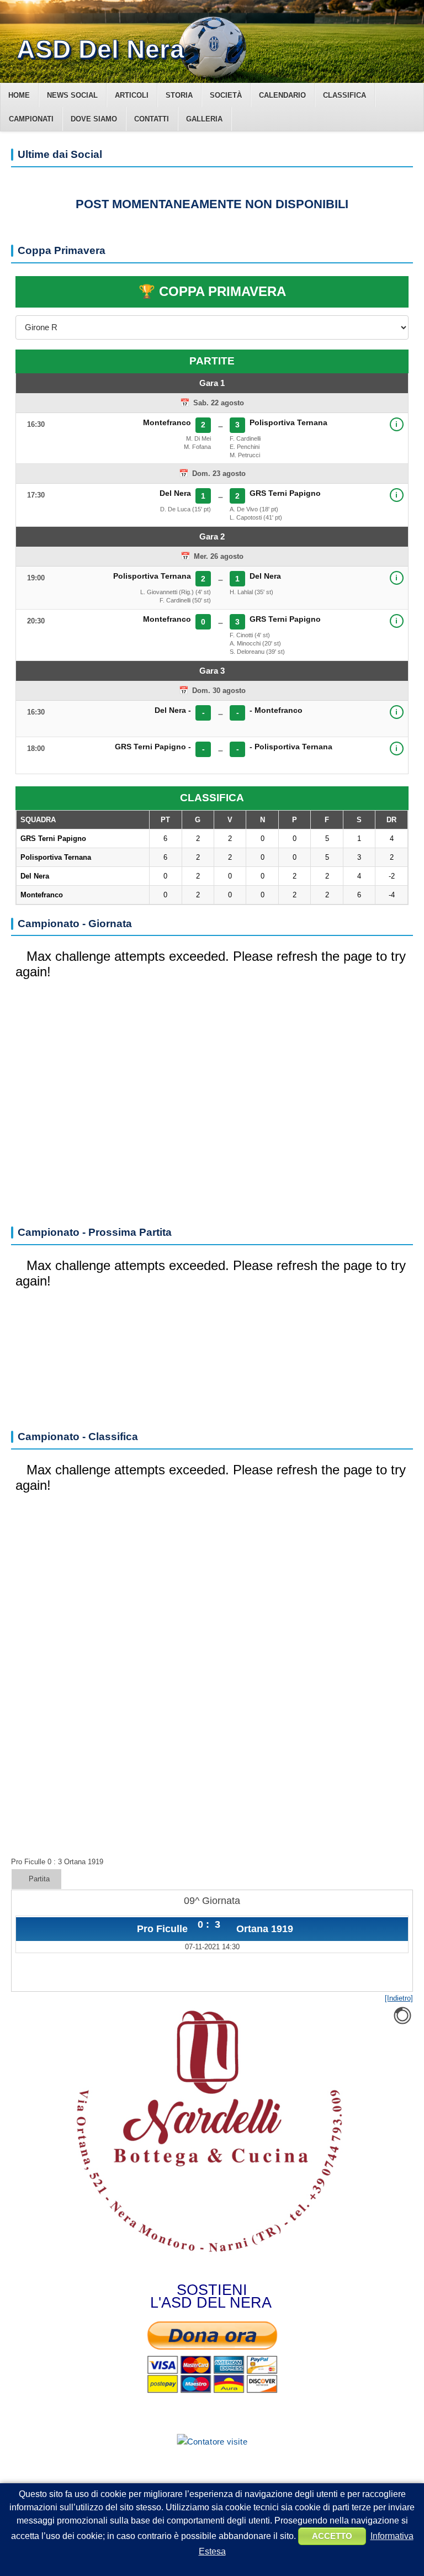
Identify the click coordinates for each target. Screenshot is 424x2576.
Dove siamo (94, 119)
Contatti (152, 119)
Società (226, 95)
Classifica (344, 95)
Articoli (132, 95)
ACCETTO (332, 2536)
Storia (179, 95)
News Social (72, 95)
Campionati (31, 119)
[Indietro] (399, 1998)
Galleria (204, 119)
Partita (39, 1879)
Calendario (282, 95)
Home (19, 95)
